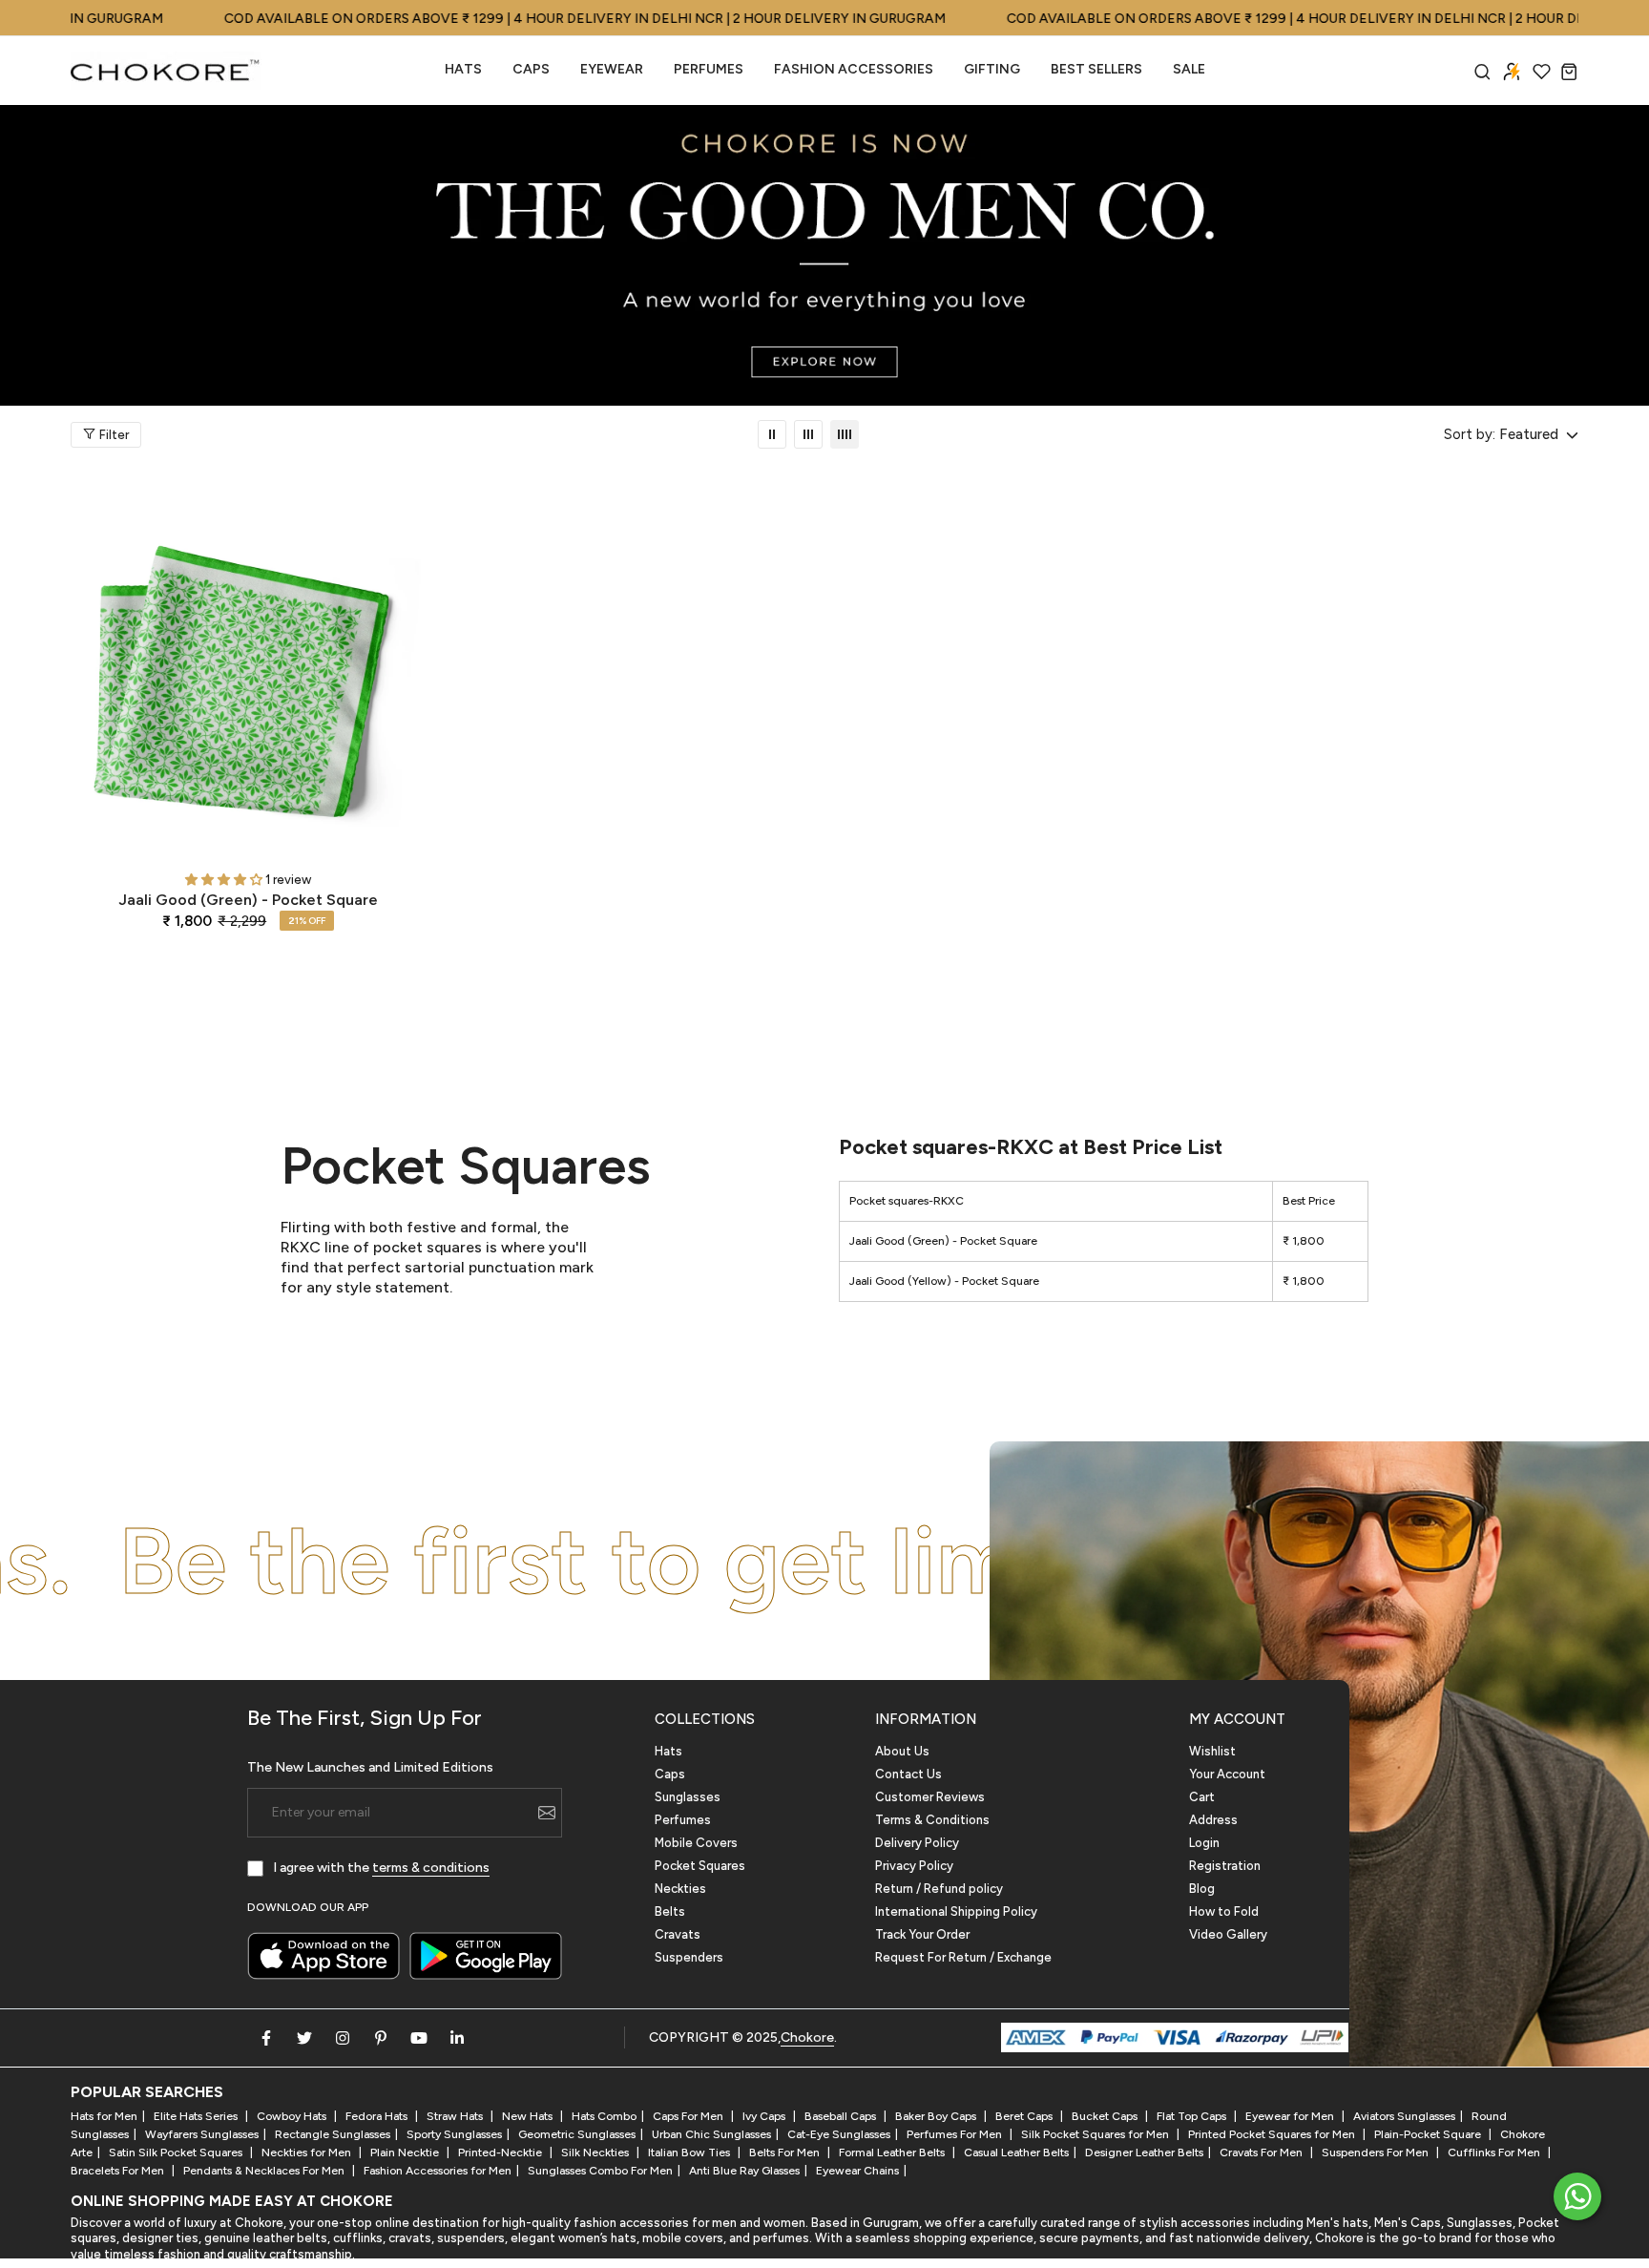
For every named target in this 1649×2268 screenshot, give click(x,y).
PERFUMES (709, 69)
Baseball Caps (842, 2116)
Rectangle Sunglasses (333, 2134)
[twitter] (304, 2038)
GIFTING (992, 69)
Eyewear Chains (857, 2171)
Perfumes (683, 1820)
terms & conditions (431, 1868)
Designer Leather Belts (1144, 2152)
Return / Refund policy (939, 1889)
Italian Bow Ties (690, 2152)
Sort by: (1470, 434)
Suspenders (689, 1957)
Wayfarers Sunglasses (202, 2134)
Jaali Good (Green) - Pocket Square (248, 900)
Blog (1202, 1889)
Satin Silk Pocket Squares (177, 2152)
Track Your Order (922, 1934)
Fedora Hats (378, 2116)
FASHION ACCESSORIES (854, 69)
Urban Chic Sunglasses (711, 2134)
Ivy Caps (765, 2116)
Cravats (678, 1934)
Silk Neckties (596, 2152)
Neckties (680, 1889)
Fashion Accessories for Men (438, 2171)
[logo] (166, 71)
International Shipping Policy (956, 1911)
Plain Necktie (406, 2152)
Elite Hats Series (197, 2116)
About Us (902, 1751)
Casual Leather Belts (1016, 2152)
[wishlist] (1542, 71)
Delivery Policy (917, 1843)
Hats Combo (604, 2116)
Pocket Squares (700, 1866)
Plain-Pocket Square (1429, 2134)
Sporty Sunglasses (454, 2134)
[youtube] (419, 2038)
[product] (249, 679)
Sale (1189, 69)
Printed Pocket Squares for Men (1273, 2134)
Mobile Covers (696, 1843)
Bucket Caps (1106, 2116)
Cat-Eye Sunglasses (839, 2134)
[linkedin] (457, 2038)
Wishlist (1212, 1751)
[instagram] (343, 2038)
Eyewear (612, 69)
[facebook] (266, 2038)
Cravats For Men (1263, 2152)
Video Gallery (1228, 1934)
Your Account (1227, 1774)
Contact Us (908, 1774)
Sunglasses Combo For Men (600, 2171)
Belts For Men (786, 2152)
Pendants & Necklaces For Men (265, 2171)
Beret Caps (1025, 2116)
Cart (1202, 1797)
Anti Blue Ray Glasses (744, 2171)
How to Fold (1224, 1911)
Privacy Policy (914, 1866)
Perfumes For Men (956, 2134)
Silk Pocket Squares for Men (1096, 2134)
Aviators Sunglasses (1404, 2116)
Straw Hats (456, 2116)
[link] (772, 434)
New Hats (529, 2116)
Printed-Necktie (501, 2152)
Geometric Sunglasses (577, 2134)
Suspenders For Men (1377, 2152)
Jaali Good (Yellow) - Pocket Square (944, 1281)
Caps (531, 69)
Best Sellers (1096, 69)
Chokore (807, 2037)
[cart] (1569, 71)
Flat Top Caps (1193, 2116)
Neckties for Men (308, 2152)
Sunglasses (688, 1797)
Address (1213, 1820)
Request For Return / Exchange (963, 1957)
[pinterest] (381, 2038)
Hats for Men (104, 2116)
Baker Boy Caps (937, 2116)
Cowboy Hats (293, 2116)
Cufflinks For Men (1495, 2152)
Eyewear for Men (1291, 2116)
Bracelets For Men (119, 2171)
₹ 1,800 (1304, 1241)
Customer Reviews (930, 1797)
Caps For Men (689, 2116)
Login (1204, 1843)
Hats (463, 69)
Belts (670, 1911)
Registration (1225, 1866)
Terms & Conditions (932, 1820)
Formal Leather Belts (893, 2152)
